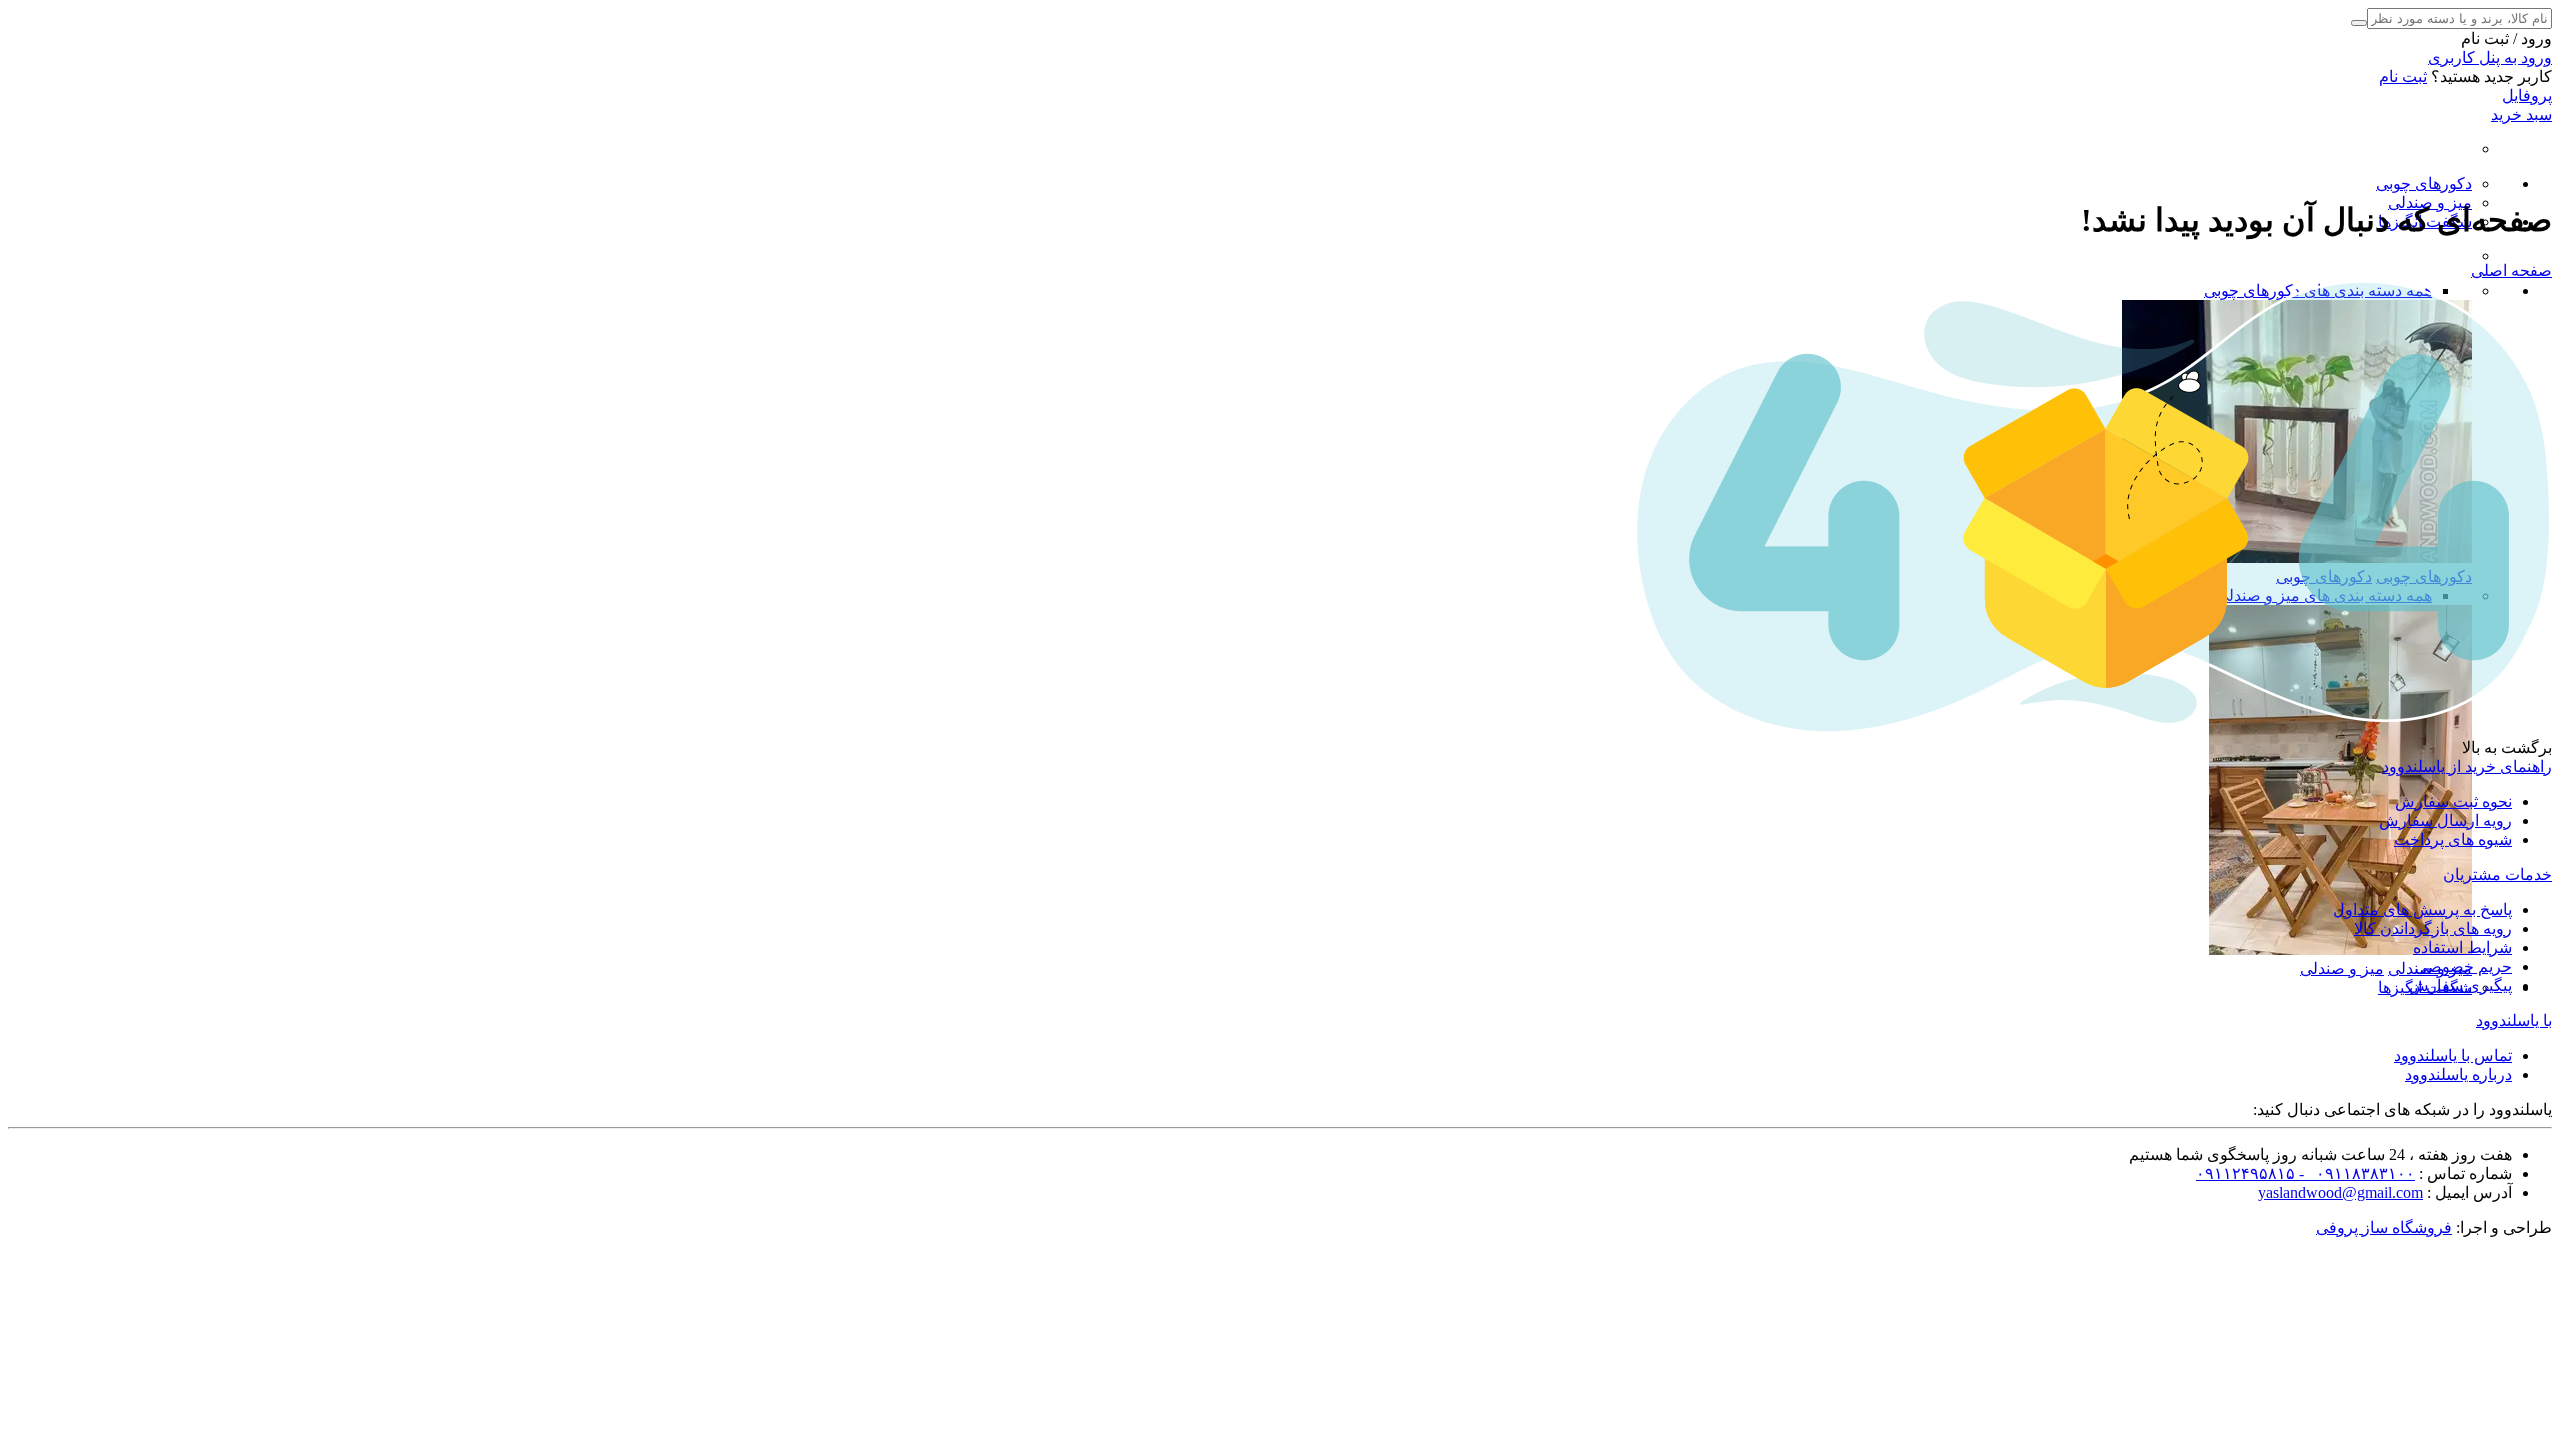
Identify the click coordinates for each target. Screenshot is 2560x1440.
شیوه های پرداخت (2453, 839)
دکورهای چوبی (2424, 183)
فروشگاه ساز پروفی (2384, 1227)
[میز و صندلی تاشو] (2340, 949)
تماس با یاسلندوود (2453, 1055)
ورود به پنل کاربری (2490, 57)
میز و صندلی (2342, 968)
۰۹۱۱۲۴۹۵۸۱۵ (2245, 1173)
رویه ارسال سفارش (2445, 820)
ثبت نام (2403, 76)
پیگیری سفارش (2460, 985)
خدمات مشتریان (2497, 874)
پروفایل (2527, 95)
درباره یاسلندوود (2458, 1074)
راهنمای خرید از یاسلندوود (2467, 766)
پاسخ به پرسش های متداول (2422, 909)
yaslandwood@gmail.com (2340, 1192)
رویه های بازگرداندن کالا (2433, 928)
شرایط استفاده (2462, 947)
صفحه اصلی (2511, 270)
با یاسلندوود (2514, 1020)
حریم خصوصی (2463, 966)
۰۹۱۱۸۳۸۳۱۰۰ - (2355, 1173)
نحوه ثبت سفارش (2453, 801)
